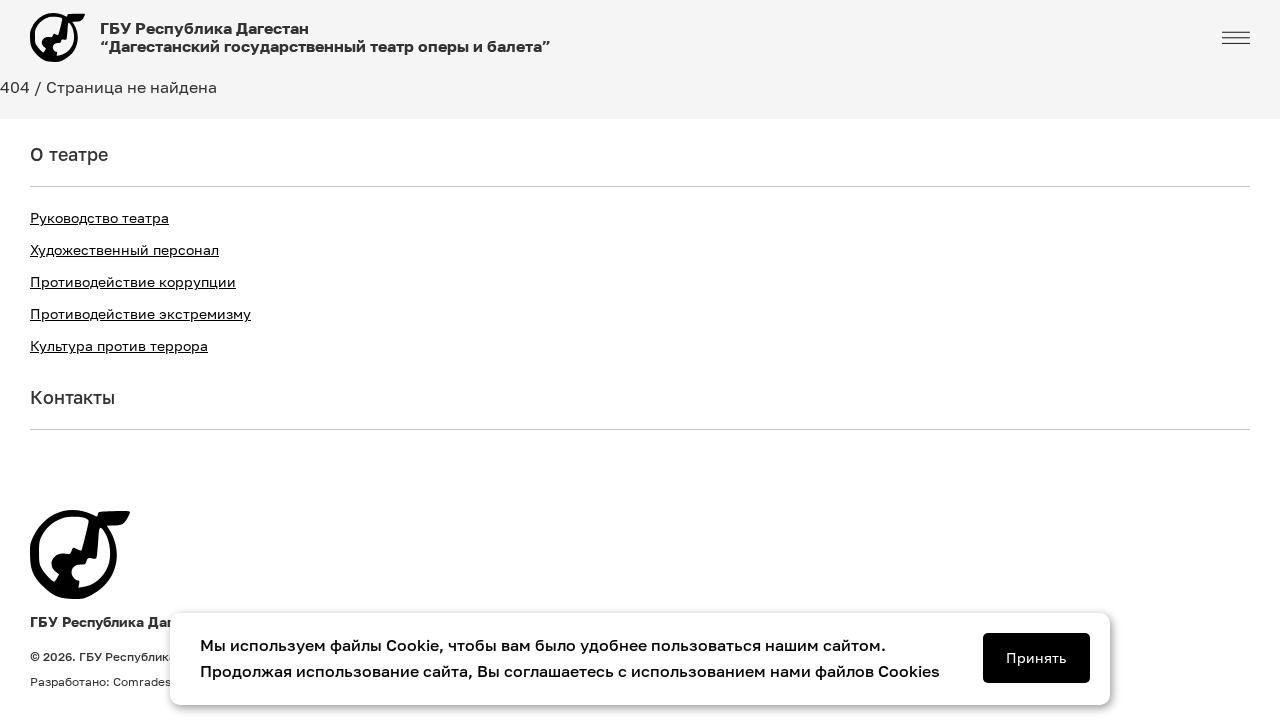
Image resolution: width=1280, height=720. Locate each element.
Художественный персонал (124, 250)
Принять (1036, 658)
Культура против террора (119, 346)
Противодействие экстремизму (140, 314)
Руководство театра (99, 218)
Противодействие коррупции (133, 282)
